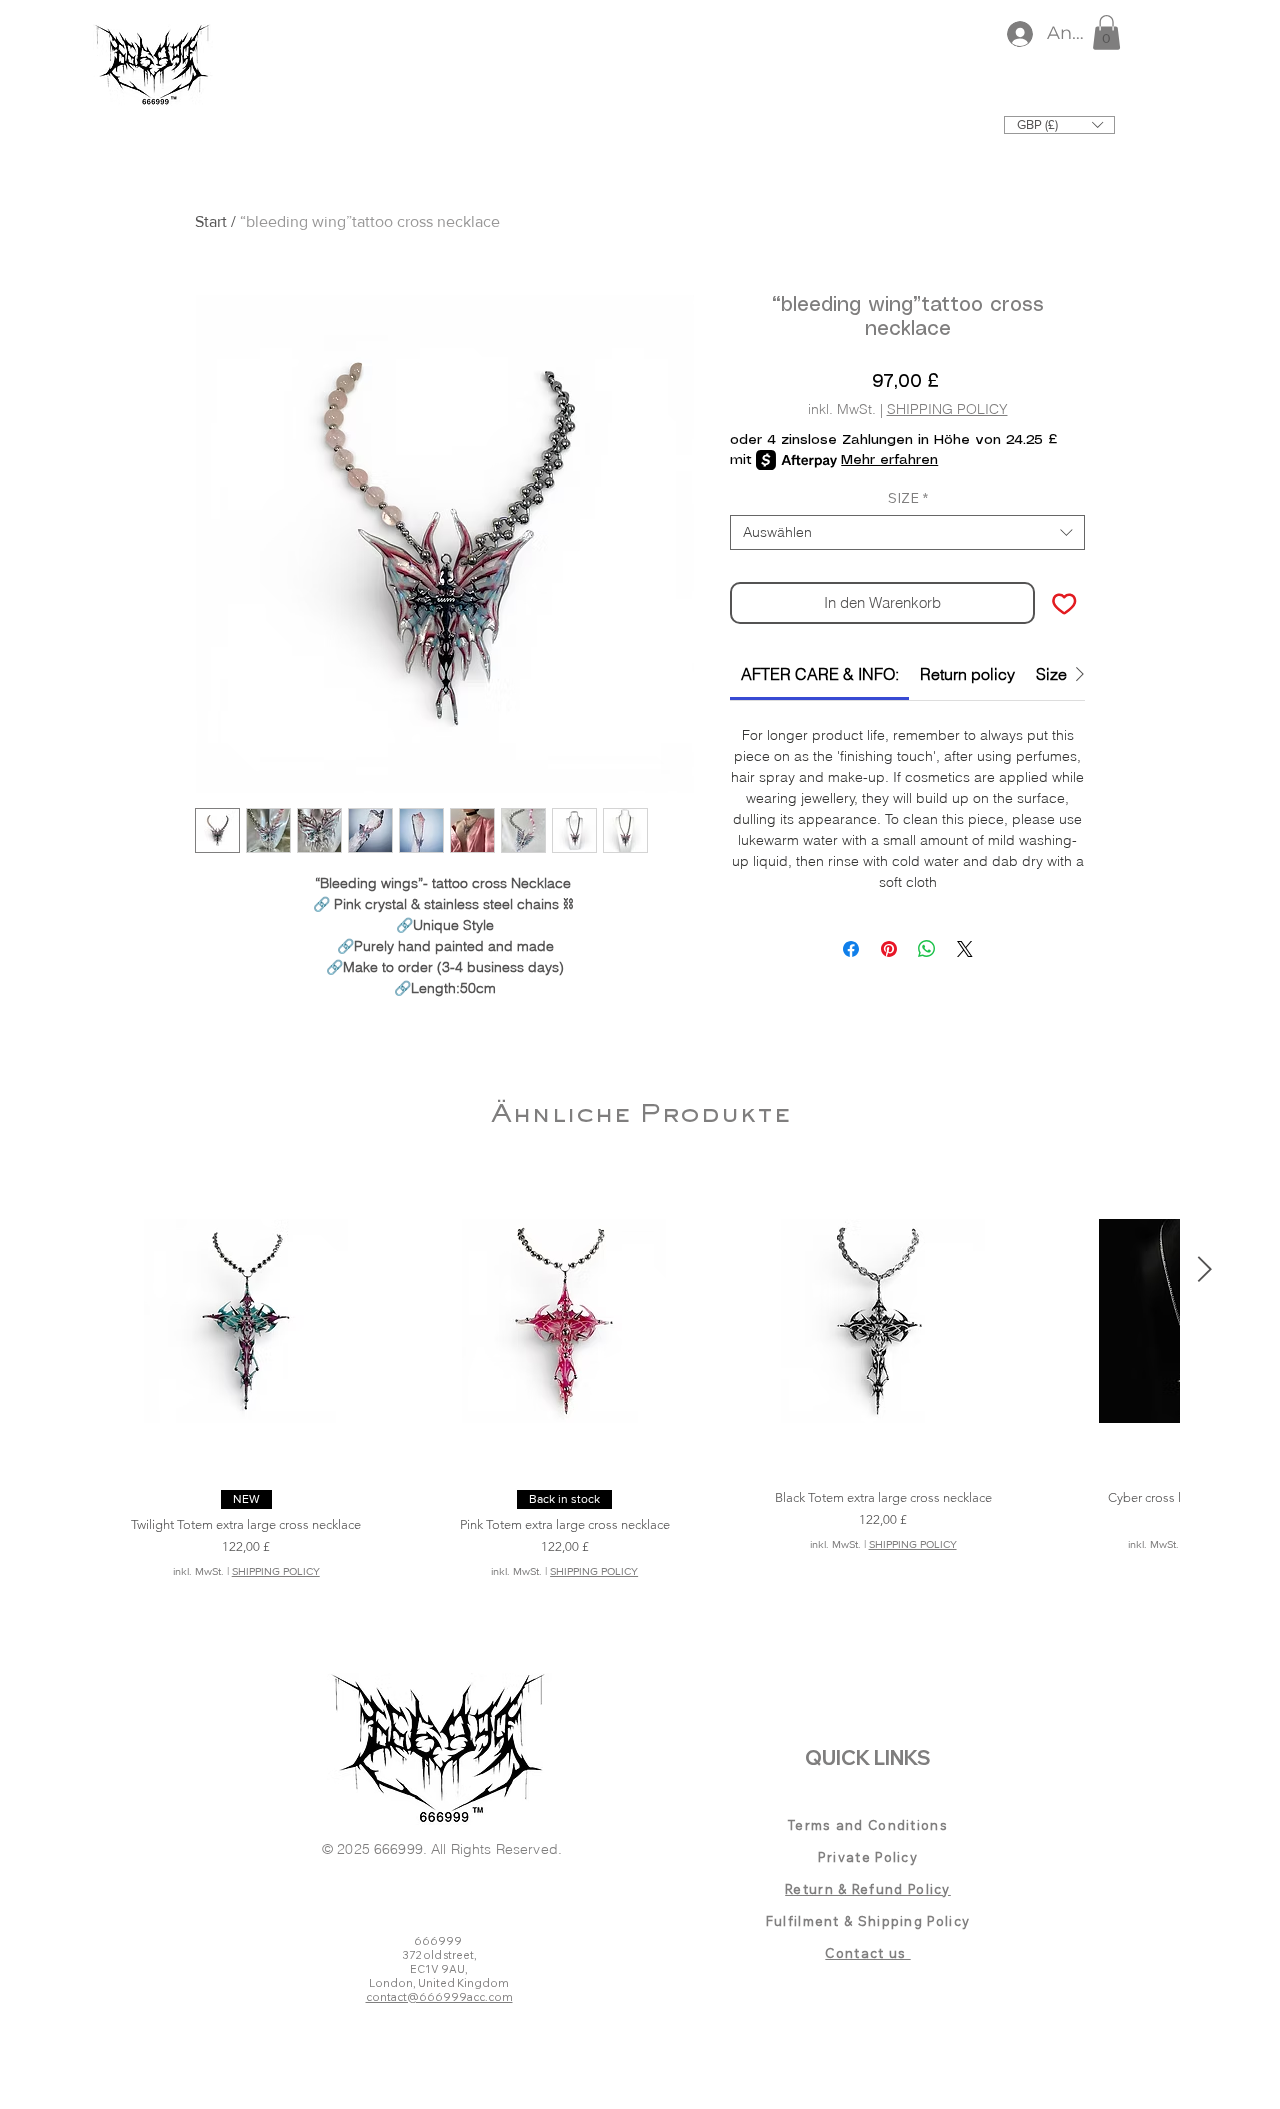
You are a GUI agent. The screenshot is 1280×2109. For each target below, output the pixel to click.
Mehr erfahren (889, 460)
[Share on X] (965, 949)
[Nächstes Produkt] (1205, 1269)
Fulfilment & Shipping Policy (868, 1921)
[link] (820, 674)
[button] (1106, 32)
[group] (640, 1391)
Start (211, 221)
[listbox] (1059, 125)
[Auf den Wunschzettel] (1064, 603)
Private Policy (868, 1857)
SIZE (908, 498)
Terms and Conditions (868, 1825)
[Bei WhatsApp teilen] (927, 949)
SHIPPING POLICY (947, 409)
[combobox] (907, 532)
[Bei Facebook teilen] (851, 949)
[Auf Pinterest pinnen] (889, 949)
